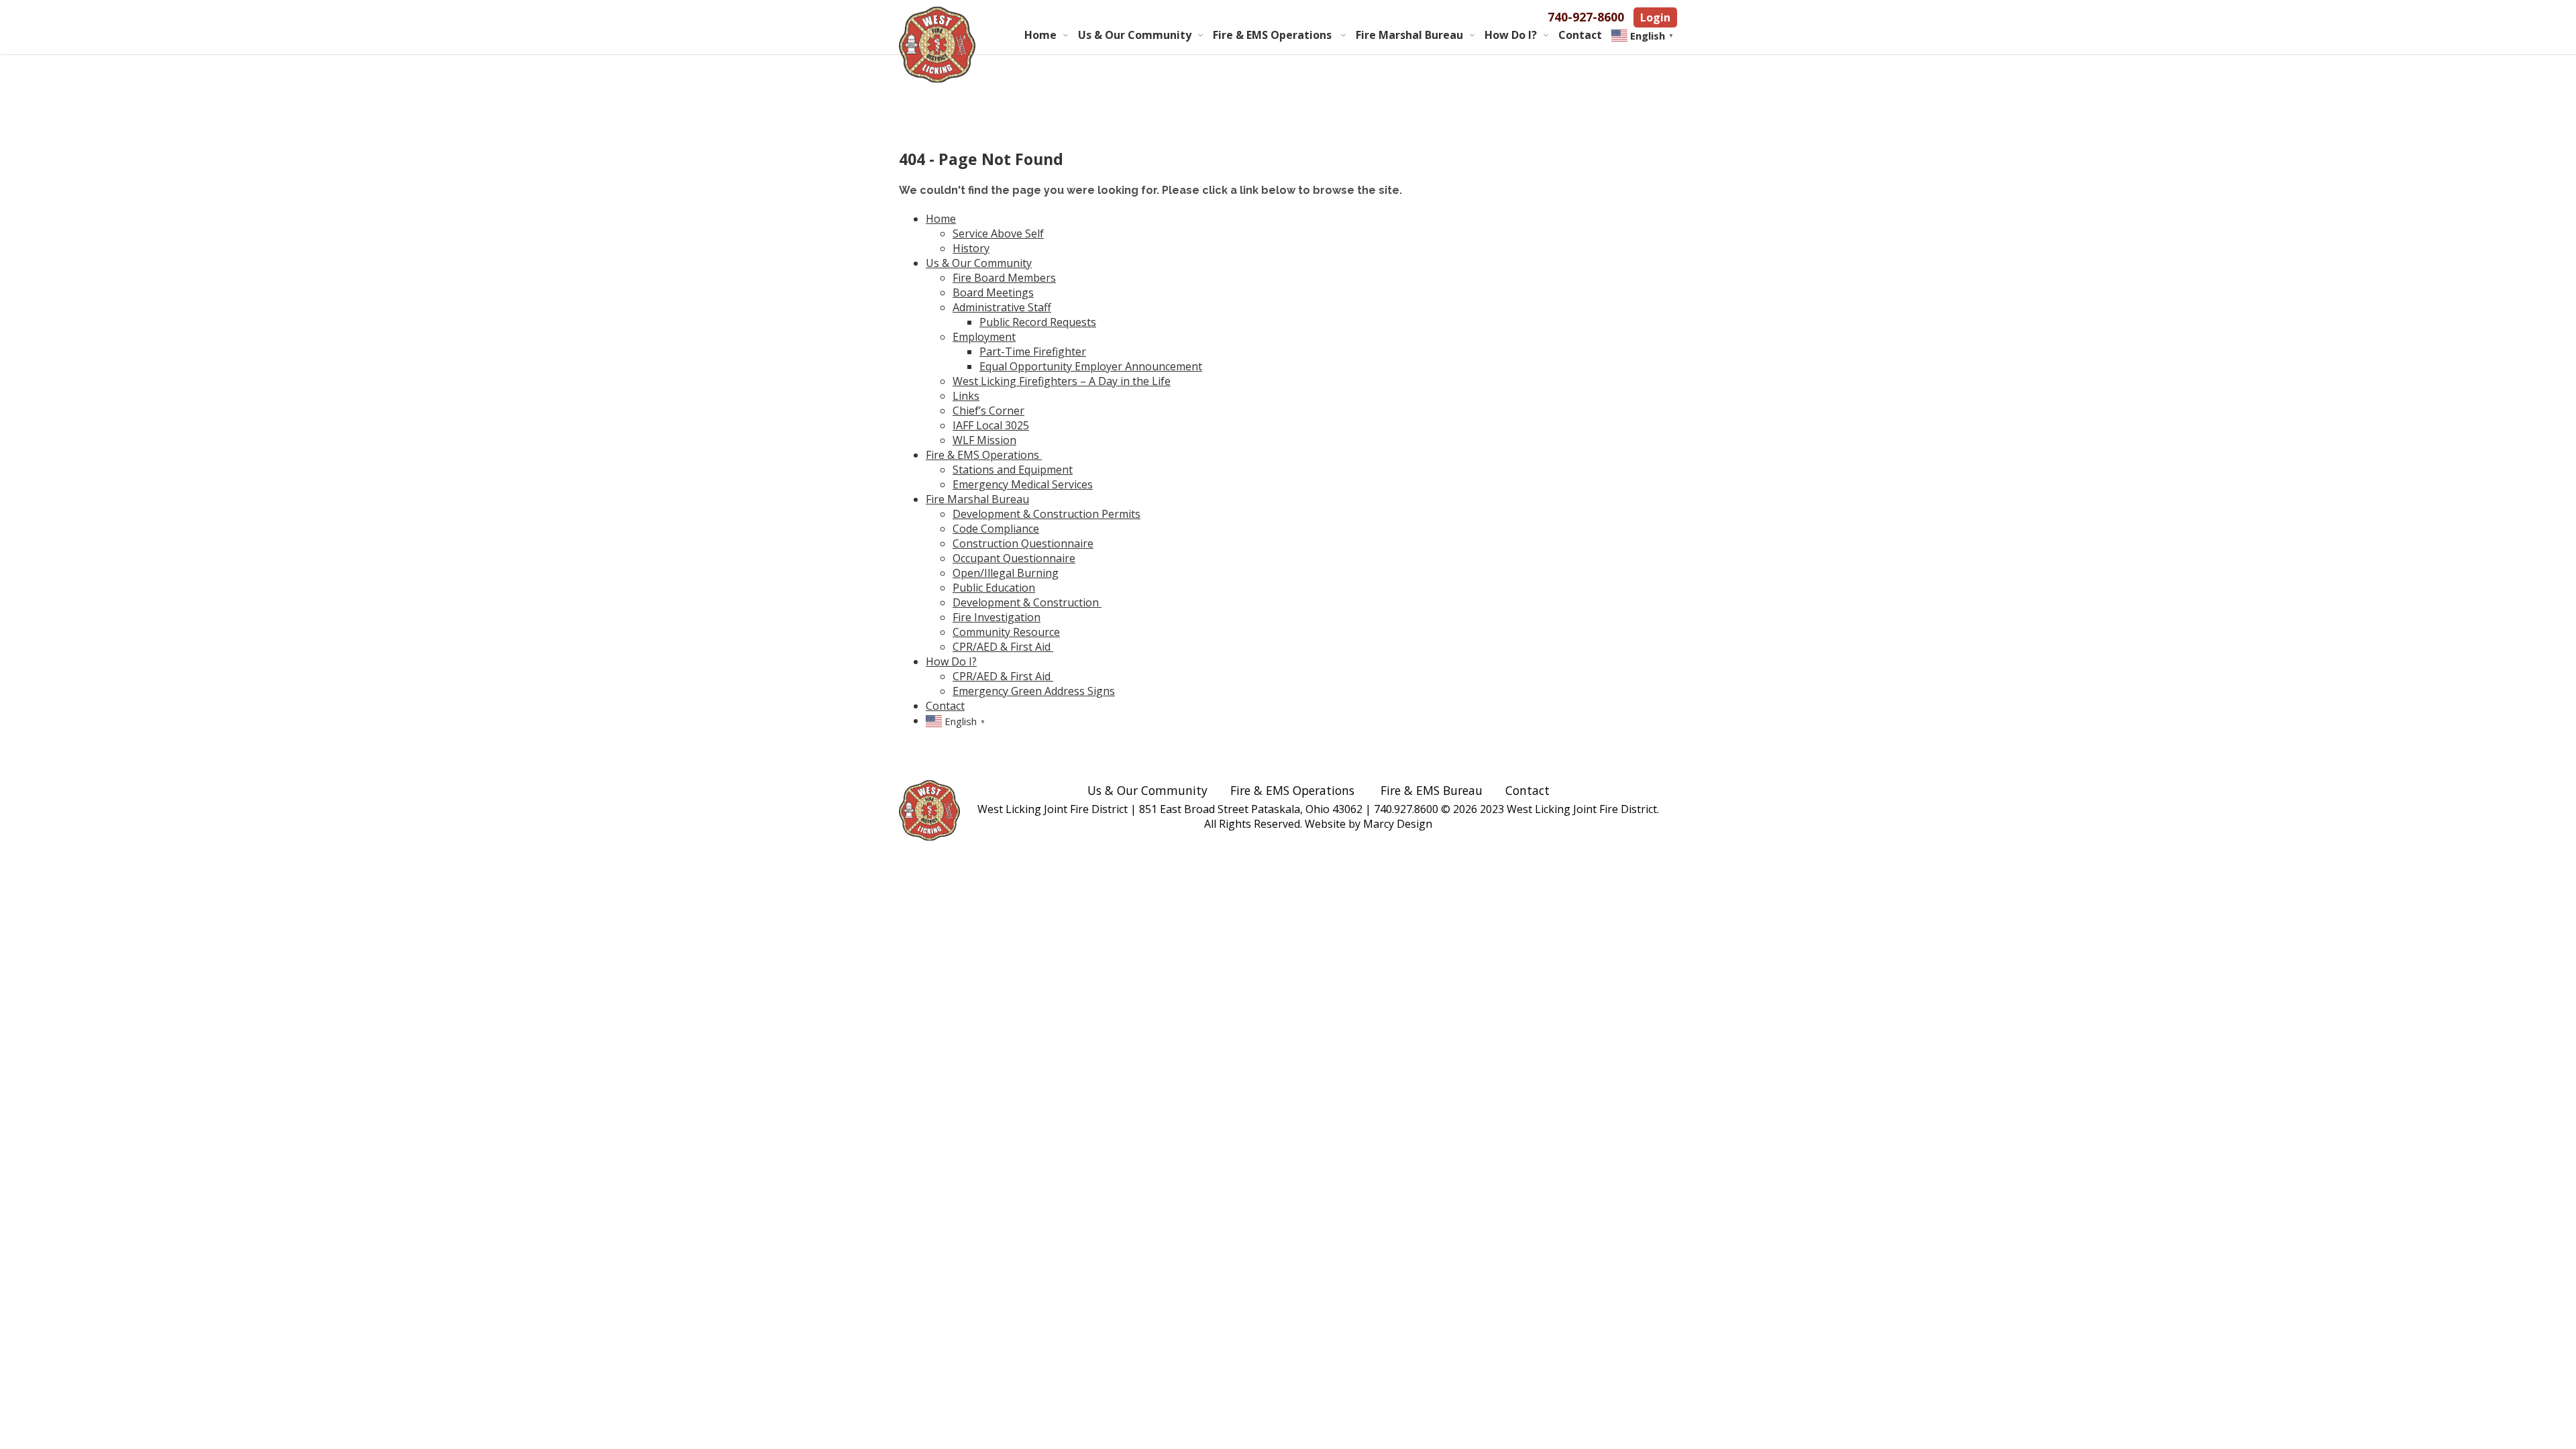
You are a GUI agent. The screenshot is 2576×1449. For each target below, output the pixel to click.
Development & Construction (1027, 602)
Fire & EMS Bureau (1432, 790)
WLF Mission (984, 440)
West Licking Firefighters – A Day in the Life (1062, 381)
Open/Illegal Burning (1006, 573)
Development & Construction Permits (1046, 514)
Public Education (994, 588)
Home (1040, 35)
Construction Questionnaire (1023, 543)
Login (1655, 17)
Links (966, 396)
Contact (1580, 35)
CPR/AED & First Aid (1003, 647)
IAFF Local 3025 (991, 425)
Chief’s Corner (988, 411)
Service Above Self (998, 233)
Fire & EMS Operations (1274, 35)
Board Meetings (993, 292)
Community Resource (1006, 632)
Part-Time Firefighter (1033, 352)
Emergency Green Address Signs (1034, 691)
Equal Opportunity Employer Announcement (1091, 366)
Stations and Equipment (1013, 470)
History (971, 248)
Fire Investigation (997, 617)
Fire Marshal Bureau (1409, 35)
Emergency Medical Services (1023, 484)
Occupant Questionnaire (1014, 558)
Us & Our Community (1135, 35)
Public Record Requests (1038, 322)
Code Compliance (996, 529)
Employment (984, 337)
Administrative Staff (1002, 307)
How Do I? (1511, 35)
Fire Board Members (1004, 278)
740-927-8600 (1586, 17)
